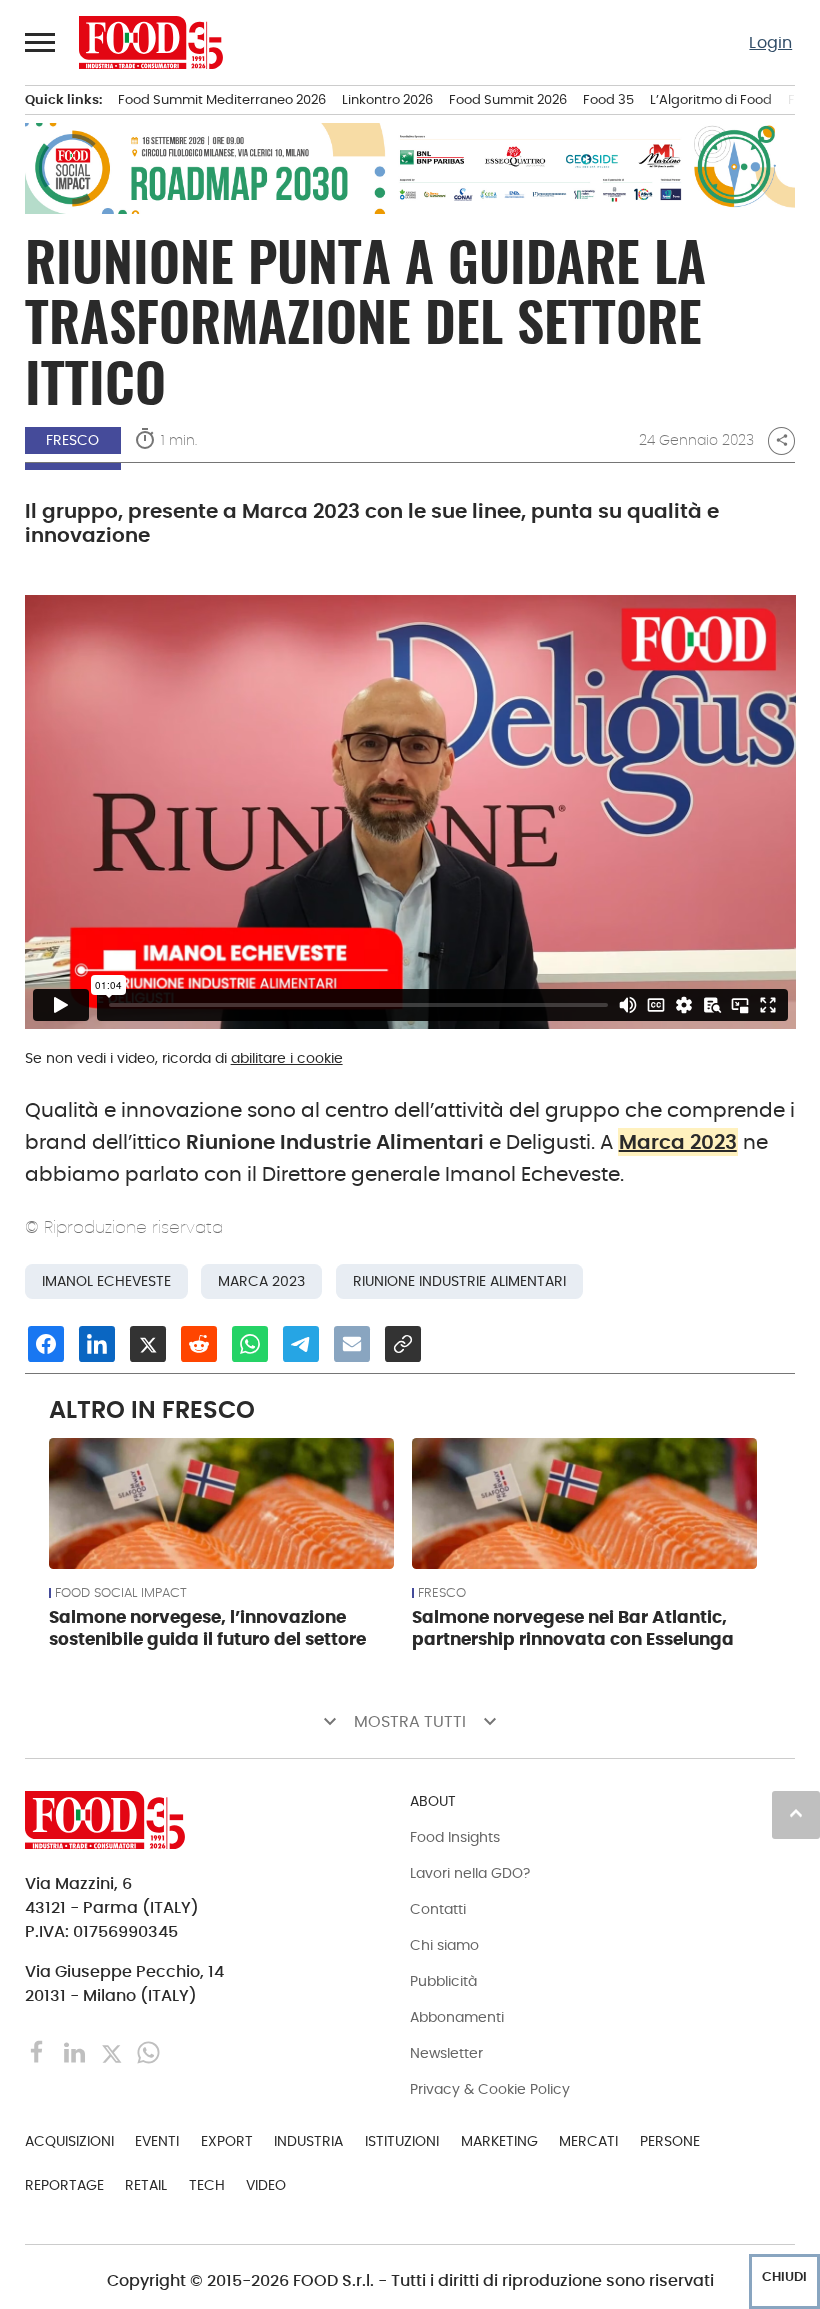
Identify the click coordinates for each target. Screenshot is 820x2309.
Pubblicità (443, 1981)
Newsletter (446, 2053)
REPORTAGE (64, 2185)
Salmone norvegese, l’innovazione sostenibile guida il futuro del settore (207, 1628)
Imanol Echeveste (106, 1281)
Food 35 (608, 99)
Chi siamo (444, 1945)
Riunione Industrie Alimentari (459, 1281)
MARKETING (499, 2141)
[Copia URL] (403, 1344)
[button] (41, 42)
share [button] (782, 440)
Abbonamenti (457, 2017)
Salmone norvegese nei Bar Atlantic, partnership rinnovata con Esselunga (573, 1628)
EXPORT (227, 2141)
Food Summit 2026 (508, 99)
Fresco (72, 440)
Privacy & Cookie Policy (490, 2089)
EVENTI (157, 2141)
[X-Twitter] (113, 2051)
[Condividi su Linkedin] (97, 1344)
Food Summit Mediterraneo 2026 (222, 99)
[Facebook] (39, 2051)
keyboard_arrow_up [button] (796, 1813)
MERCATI (588, 2141)
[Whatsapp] (148, 2051)
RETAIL (146, 2185)
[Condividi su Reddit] (199, 1344)
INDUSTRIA (308, 2141)
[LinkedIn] (76, 2051)
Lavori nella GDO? (470, 1873)
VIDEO (266, 2185)
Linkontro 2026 (387, 99)
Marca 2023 (678, 1142)
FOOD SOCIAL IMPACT (121, 1593)
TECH (207, 2185)
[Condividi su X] (148, 1344)
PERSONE (670, 2141)
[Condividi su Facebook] (46, 1344)
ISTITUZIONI (402, 2141)
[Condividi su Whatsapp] (250, 1344)
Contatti (438, 1909)
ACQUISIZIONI (69, 2141)
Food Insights (455, 1837)
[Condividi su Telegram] (301, 1344)
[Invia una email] (352, 1344)
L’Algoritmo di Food (711, 99)
